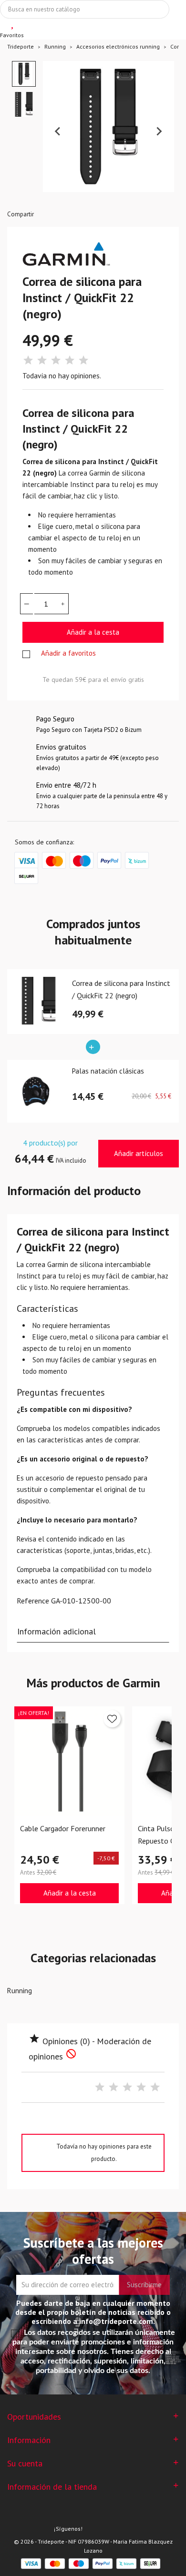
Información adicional (57, 1631)
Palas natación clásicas (108, 1071)
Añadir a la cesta (93, 632)
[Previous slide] (58, 132)
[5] (83, 360)
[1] (28, 360)
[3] (56, 360)
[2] (42, 360)
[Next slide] (159, 132)
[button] (24, 74)
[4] (70, 360)
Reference (33, 1601)
